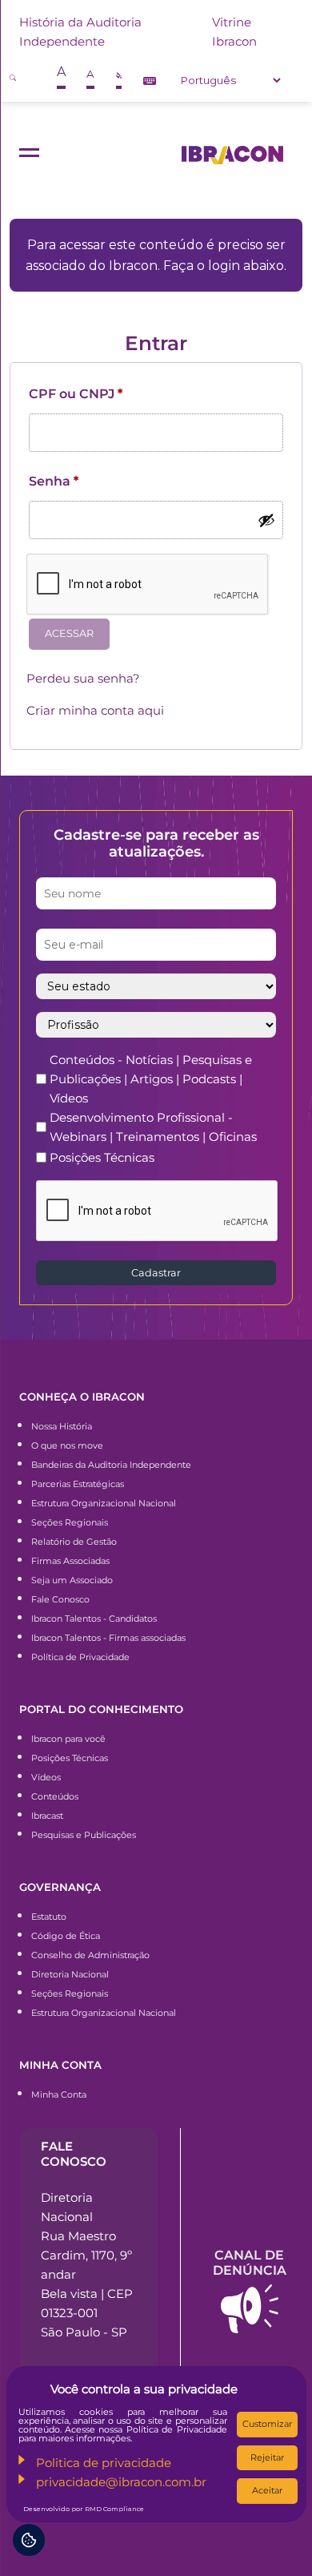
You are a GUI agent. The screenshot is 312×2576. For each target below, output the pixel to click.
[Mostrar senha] (266, 520)
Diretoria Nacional (70, 1974)
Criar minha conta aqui (95, 710)
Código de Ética (66, 1936)
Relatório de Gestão (74, 1542)
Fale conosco (74, 2154)
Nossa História (62, 1426)
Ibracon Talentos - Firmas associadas (108, 1638)
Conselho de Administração (90, 1955)
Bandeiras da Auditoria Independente (111, 1465)
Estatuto (49, 1917)
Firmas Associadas (70, 1561)
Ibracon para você (68, 1739)
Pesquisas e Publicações (84, 1835)
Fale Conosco (60, 1599)
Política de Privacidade (80, 1657)
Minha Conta (59, 2094)
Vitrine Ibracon (234, 32)
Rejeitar (267, 2457)
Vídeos (46, 1777)
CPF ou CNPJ (76, 394)
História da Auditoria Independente (80, 32)
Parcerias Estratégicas (78, 1484)
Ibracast (47, 1816)
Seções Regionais (70, 1522)
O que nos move (67, 1445)
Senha (54, 481)
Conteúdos (55, 1796)
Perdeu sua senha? (83, 678)
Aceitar (267, 2490)
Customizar (267, 2424)
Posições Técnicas (102, 1157)
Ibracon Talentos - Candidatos (94, 1619)
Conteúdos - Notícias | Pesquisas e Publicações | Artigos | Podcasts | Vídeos (151, 1079)
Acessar (69, 633)
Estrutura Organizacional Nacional (104, 1503)
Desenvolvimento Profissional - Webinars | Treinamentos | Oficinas (153, 1127)
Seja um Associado (72, 1580)
